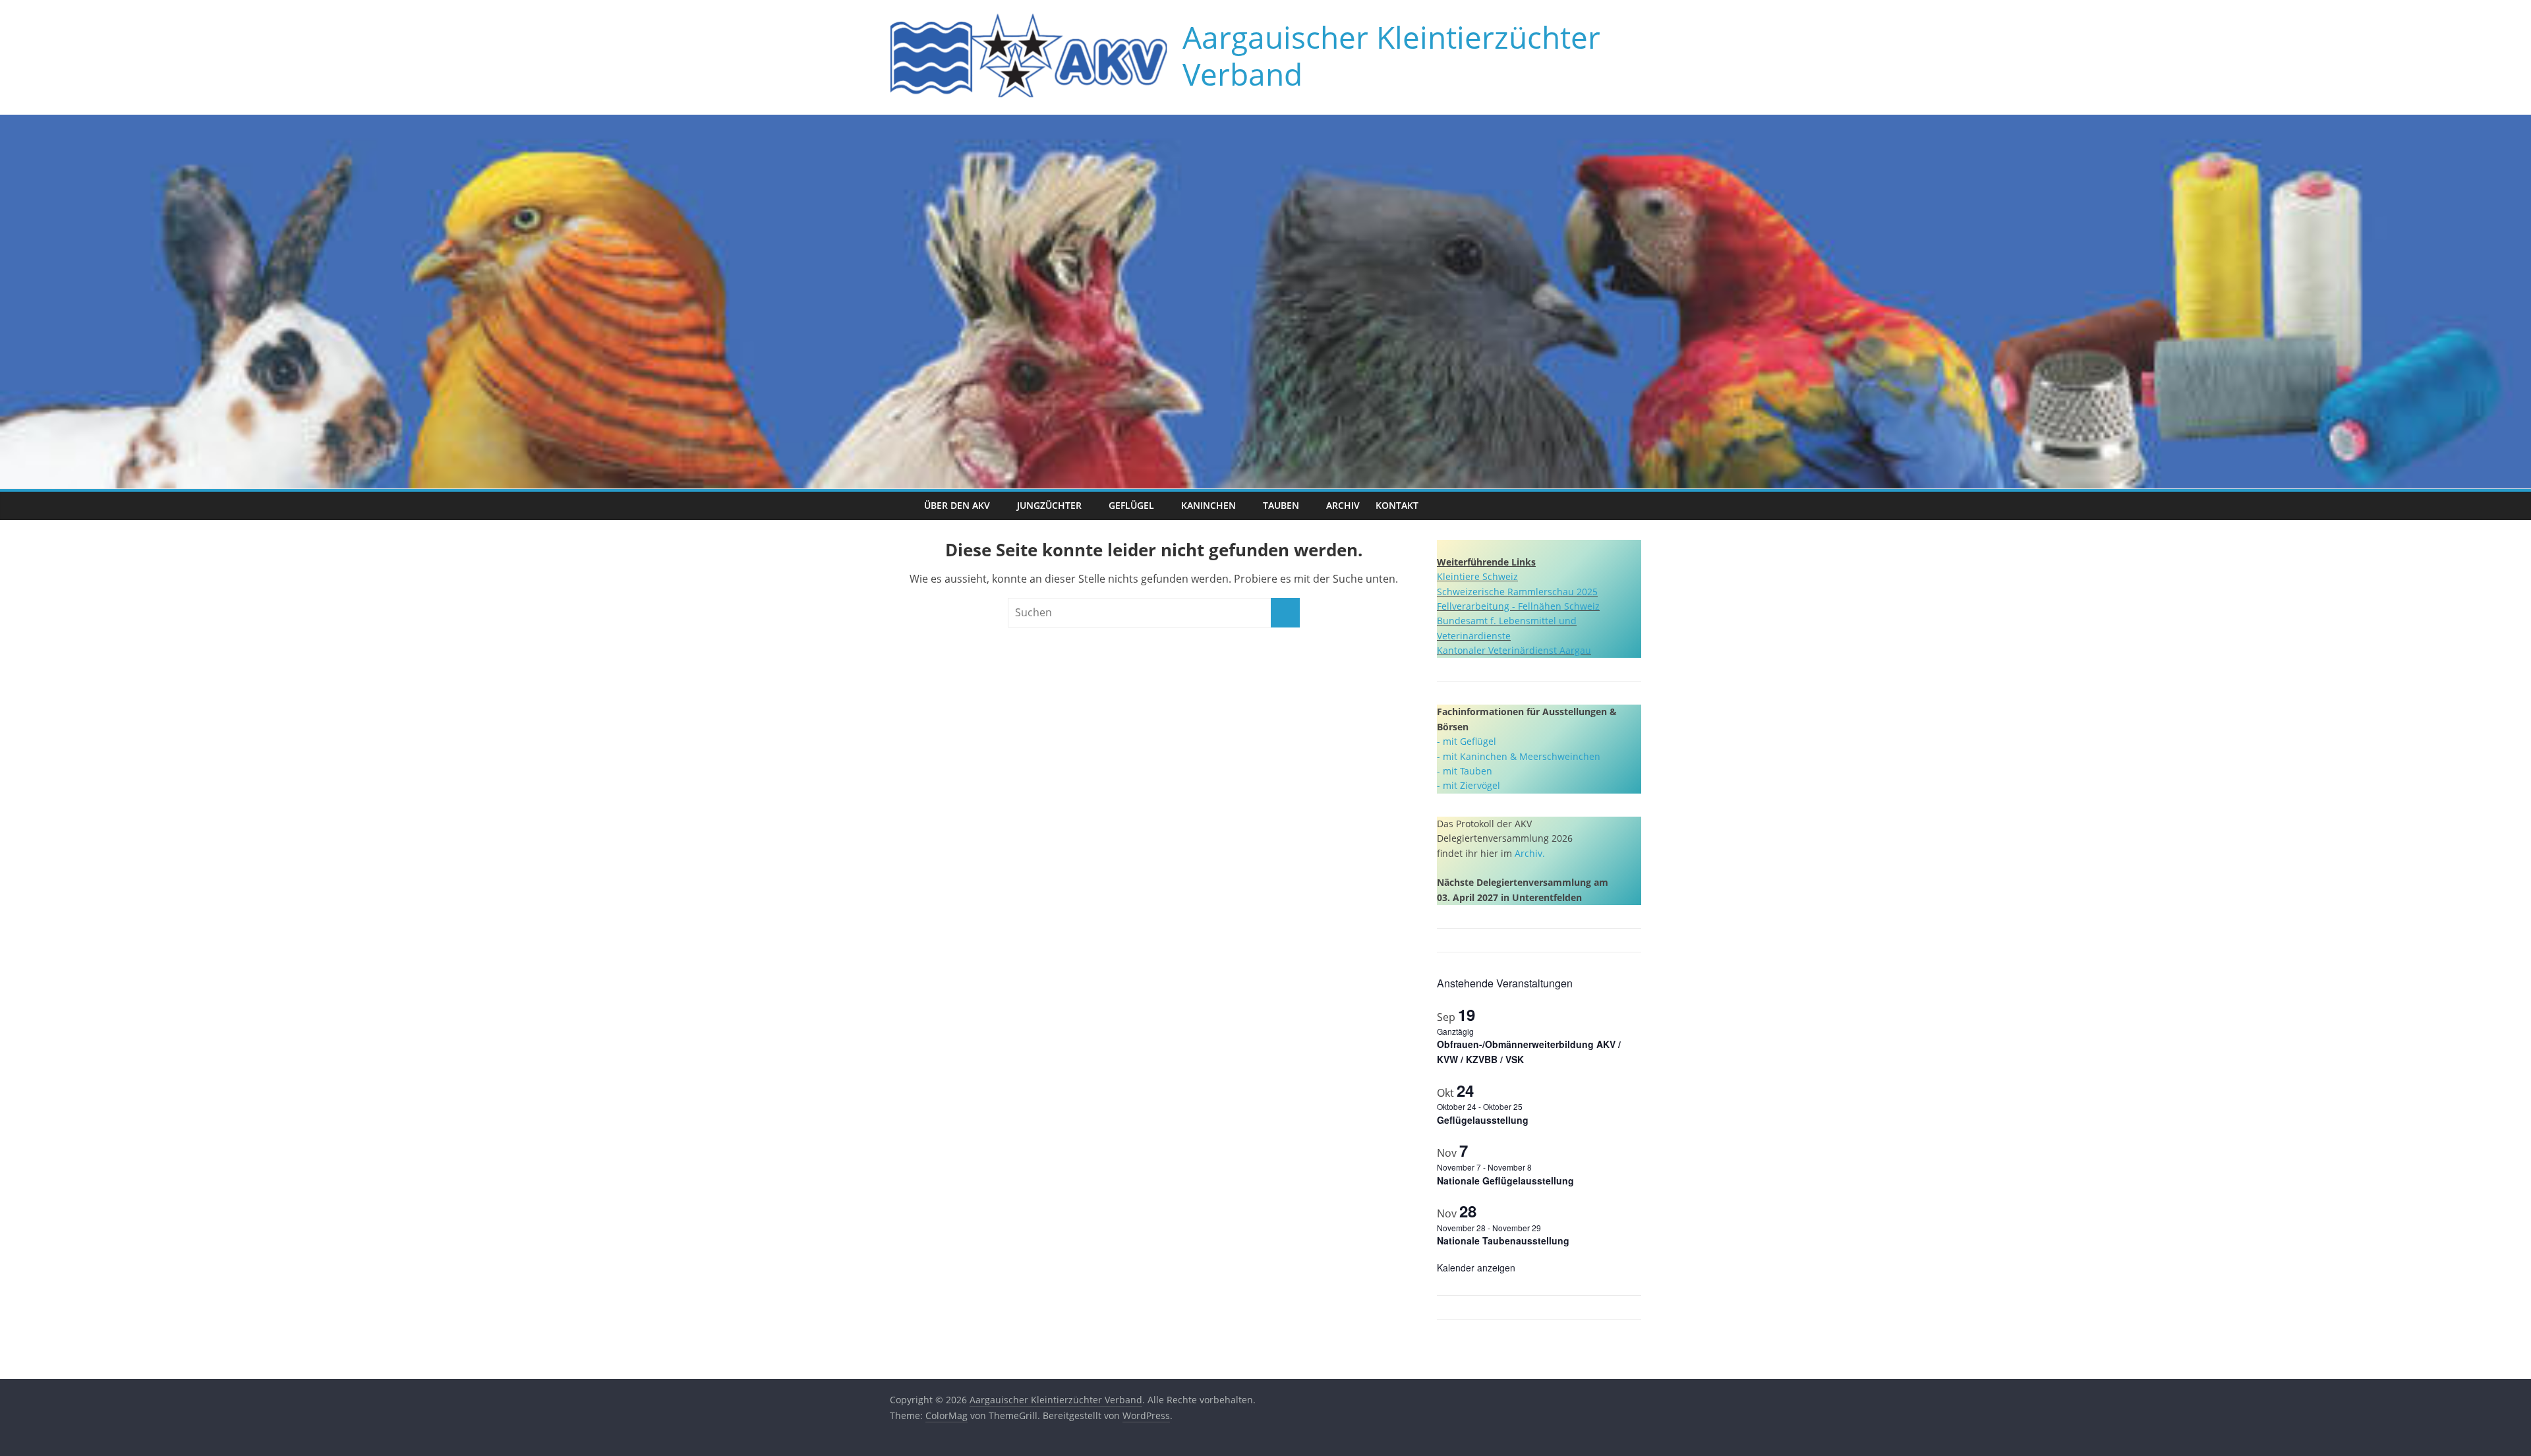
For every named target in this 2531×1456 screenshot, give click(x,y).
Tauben (1281, 505)
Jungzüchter (1049, 505)
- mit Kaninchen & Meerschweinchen (1519, 756)
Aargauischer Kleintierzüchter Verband (1391, 55)
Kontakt (1397, 505)
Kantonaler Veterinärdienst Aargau (1514, 650)
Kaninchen (1208, 505)
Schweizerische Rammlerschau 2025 (1517, 592)
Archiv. (1530, 853)
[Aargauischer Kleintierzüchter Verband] (903, 506)
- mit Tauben (1465, 771)
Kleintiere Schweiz (1477, 576)
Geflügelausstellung (1483, 1120)
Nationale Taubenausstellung (1503, 1240)
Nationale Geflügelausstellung (1505, 1180)
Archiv (1343, 505)
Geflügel (1131, 505)
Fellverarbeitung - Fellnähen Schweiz (1518, 606)
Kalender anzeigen (1476, 1267)
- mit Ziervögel (1469, 785)
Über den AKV (957, 505)
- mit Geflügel (1467, 741)
